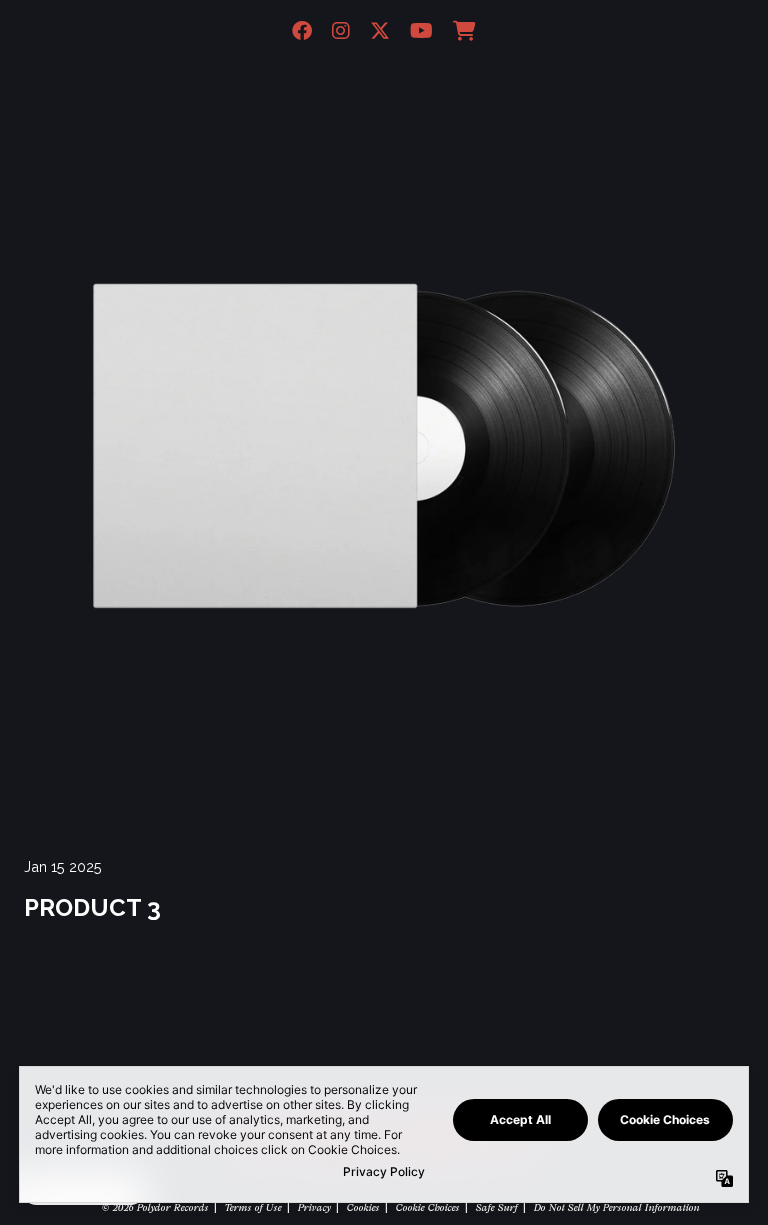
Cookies (362, 1207)
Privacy (313, 1207)
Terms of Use (252, 1207)
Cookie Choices (427, 1207)
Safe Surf (496, 1207)
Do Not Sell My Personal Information (616, 1207)
